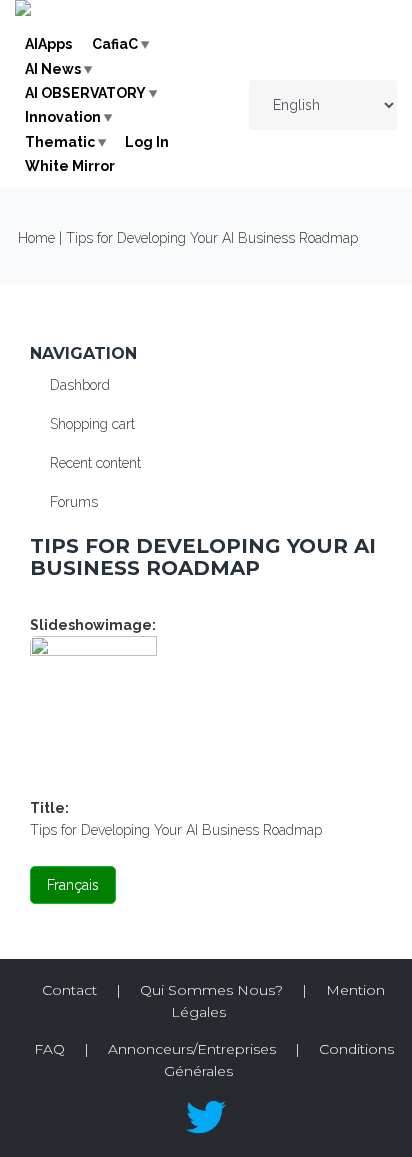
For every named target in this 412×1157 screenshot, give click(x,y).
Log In (147, 142)
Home (36, 238)
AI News (53, 69)
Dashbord (80, 385)
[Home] (23, 11)
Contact (69, 990)
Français (73, 885)
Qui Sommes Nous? (211, 990)
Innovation (63, 117)
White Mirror (70, 166)
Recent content (95, 463)
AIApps (48, 44)
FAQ (49, 1049)
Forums (74, 502)
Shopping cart (92, 424)
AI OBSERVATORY (85, 93)
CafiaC (115, 44)
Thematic (60, 142)
